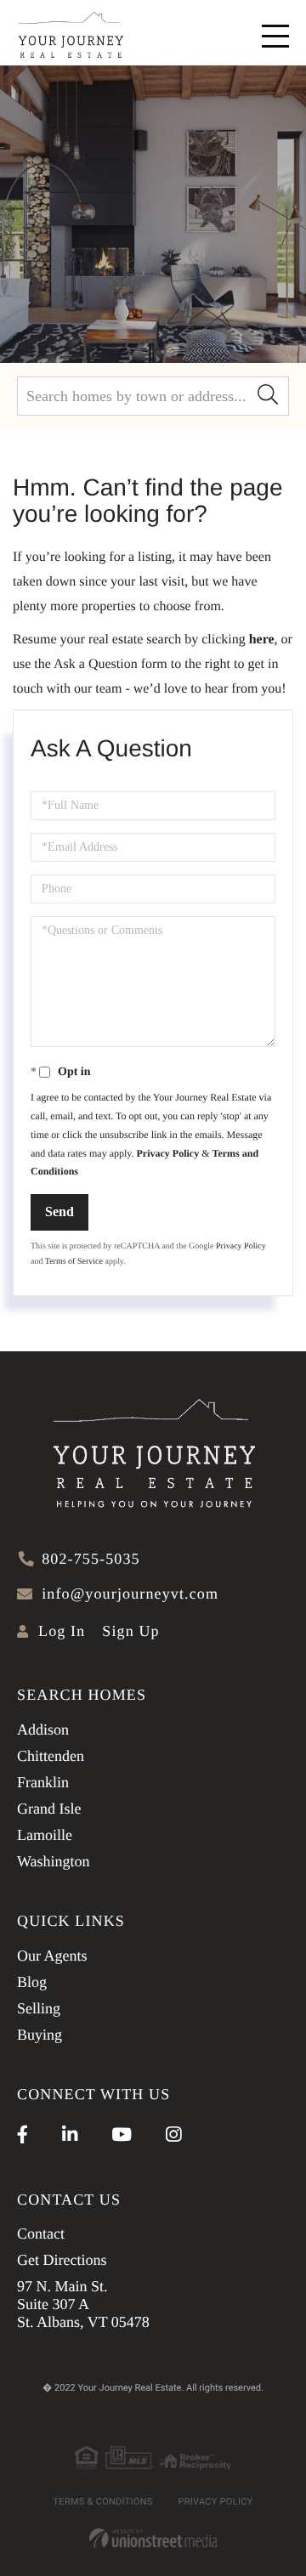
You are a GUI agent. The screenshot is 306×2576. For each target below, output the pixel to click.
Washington (54, 1861)
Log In (62, 1631)
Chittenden (51, 1756)
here (262, 640)
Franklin (43, 1782)
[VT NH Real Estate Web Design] (153, 2538)
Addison (43, 1730)
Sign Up (130, 1631)
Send (59, 1212)
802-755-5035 (91, 1559)
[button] (268, 396)
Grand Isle (49, 1809)
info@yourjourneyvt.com (130, 1594)
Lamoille (45, 1835)
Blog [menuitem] (32, 1982)
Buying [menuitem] (40, 2035)
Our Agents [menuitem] (52, 1956)
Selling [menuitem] (39, 2008)
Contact (41, 2233)
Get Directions (62, 2260)
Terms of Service (74, 1262)
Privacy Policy (168, 1153)
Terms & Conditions (103, 2502)
